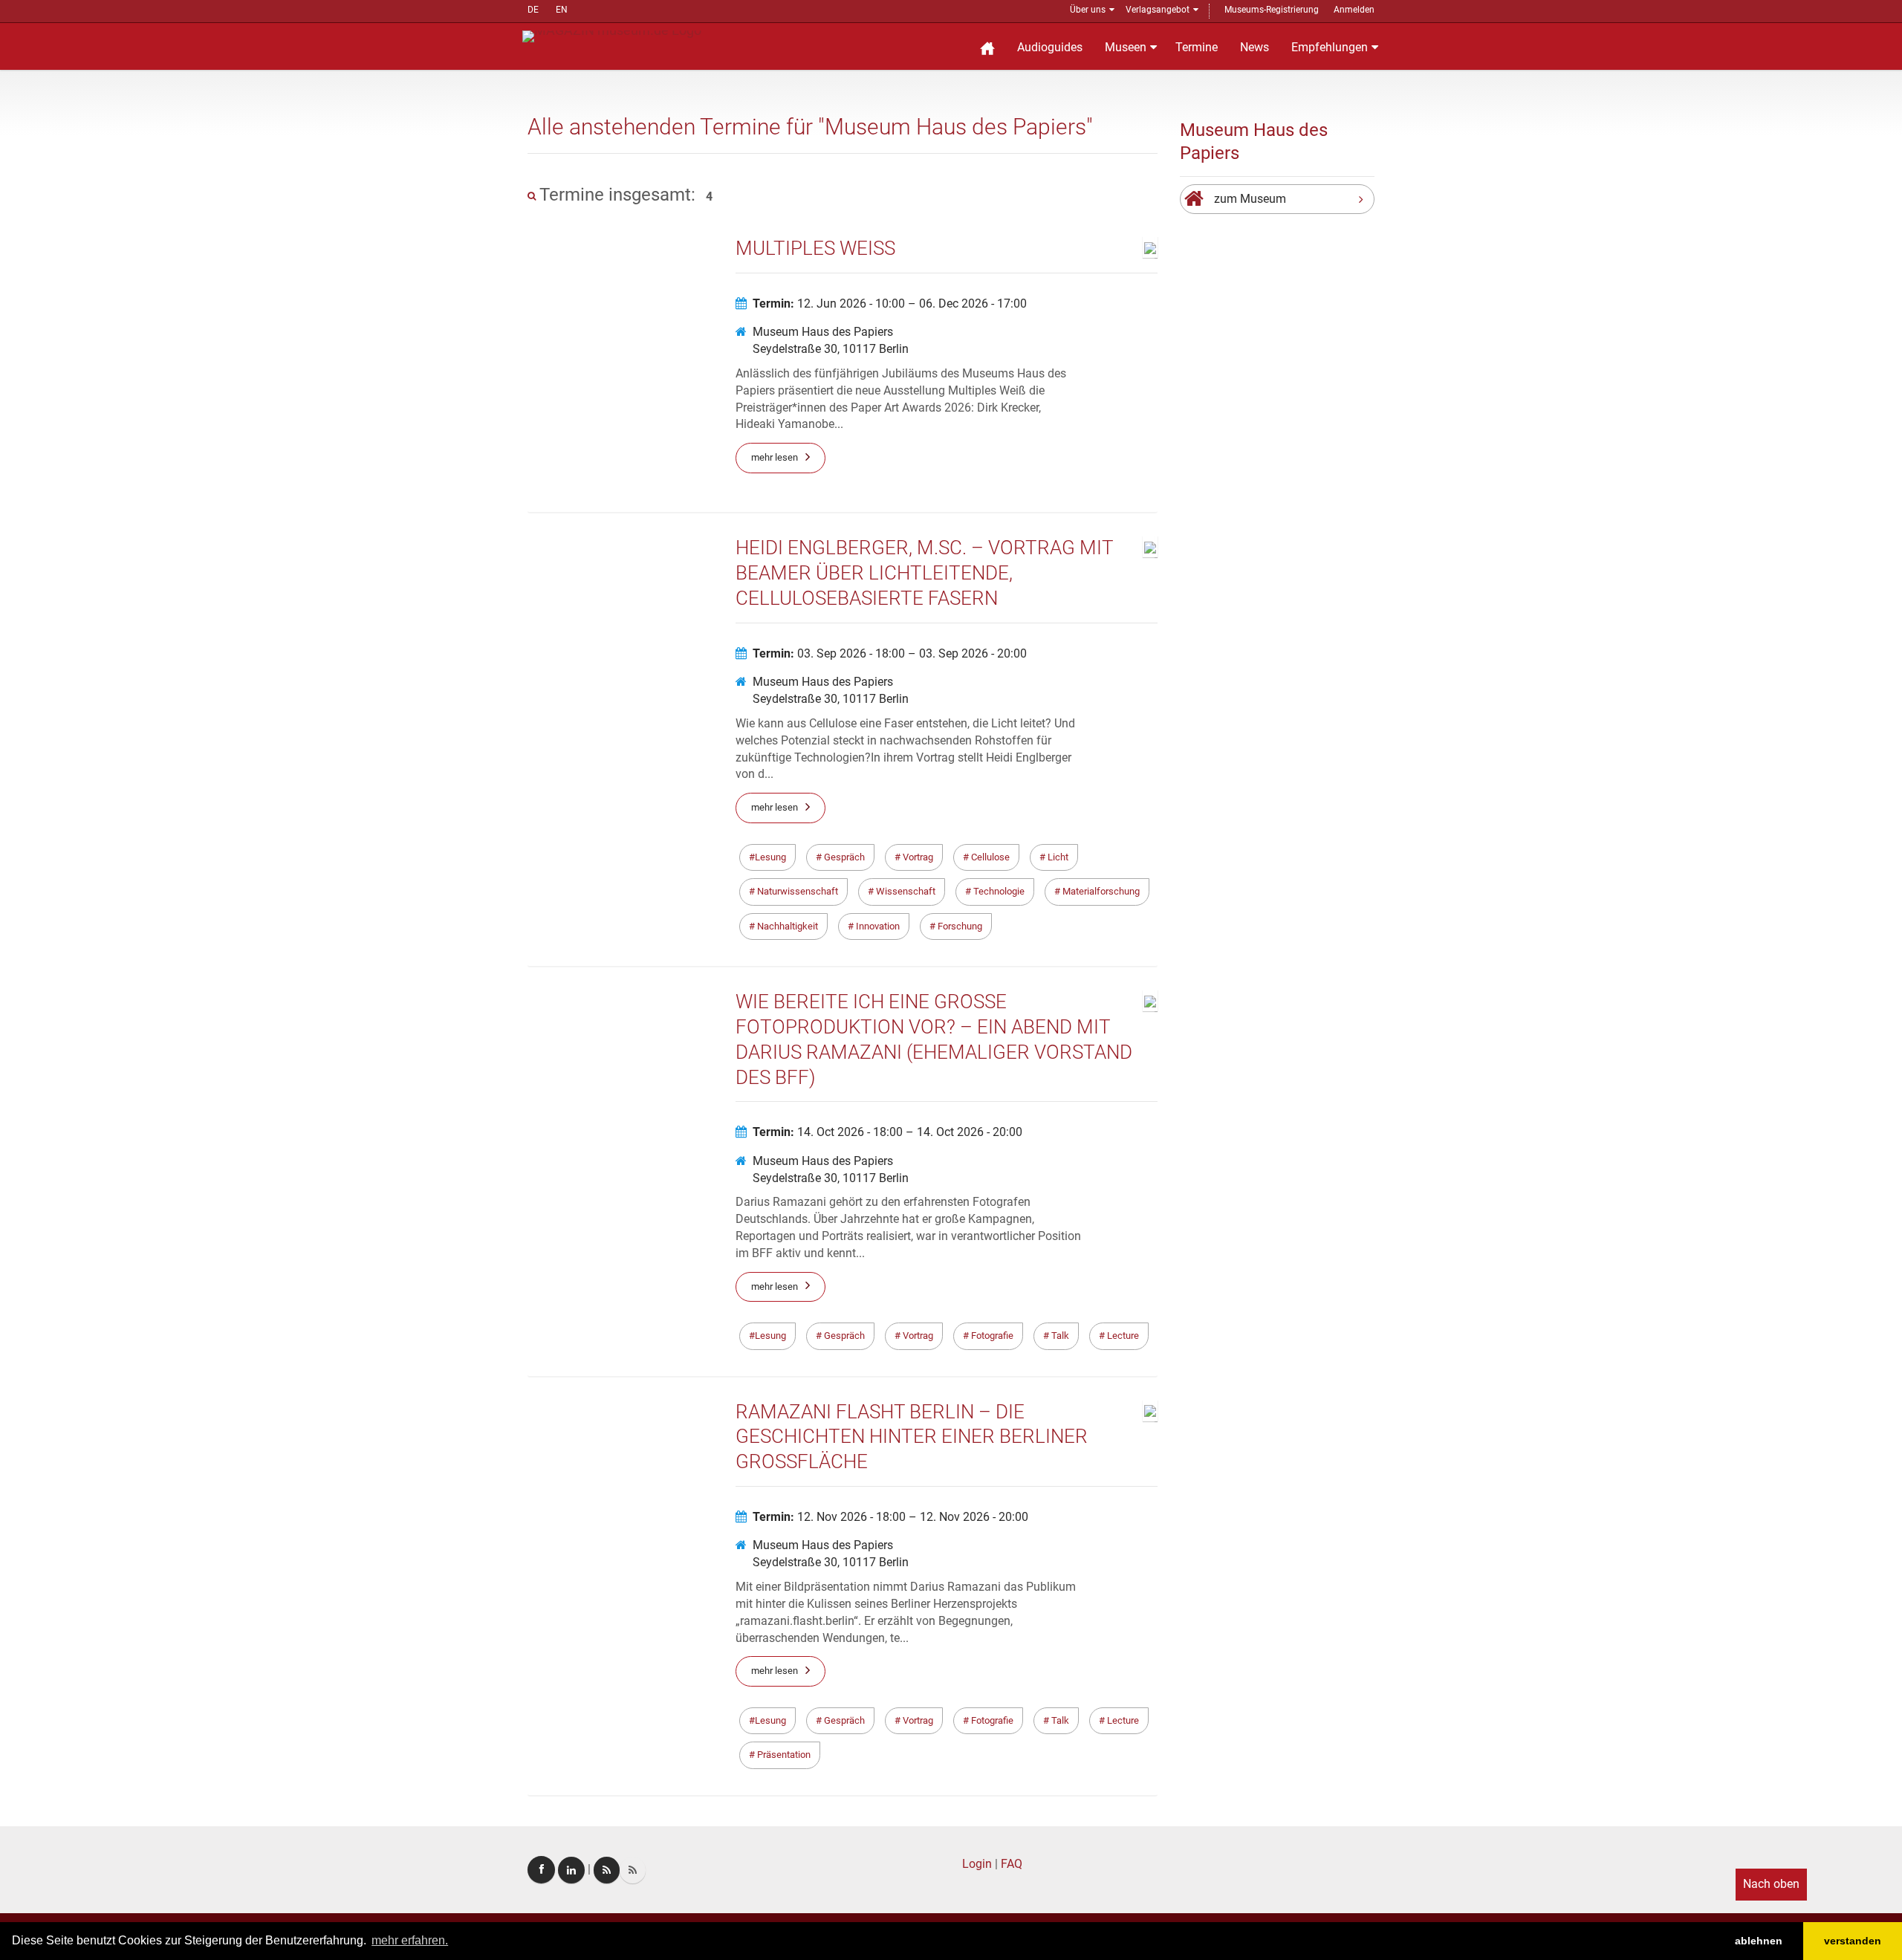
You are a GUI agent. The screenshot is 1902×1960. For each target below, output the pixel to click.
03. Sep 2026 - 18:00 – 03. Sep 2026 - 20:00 (890, 653)
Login (977, 1864)
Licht (1057, 857)
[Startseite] (987, 46)
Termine (1197, 47)
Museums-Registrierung (1272, 10)
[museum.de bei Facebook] (541, 1870)
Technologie (998, 891)
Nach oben (1771, 1884)
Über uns (1088, 10)
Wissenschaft (905, 891)
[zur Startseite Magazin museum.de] (612, 35)
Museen (1126, 47)
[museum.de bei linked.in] (571, 1870)
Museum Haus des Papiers (823, 332)
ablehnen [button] (1759, 1941)
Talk (1059, 1336)
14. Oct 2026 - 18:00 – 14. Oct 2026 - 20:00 (887, 1132)
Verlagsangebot (1158, 10)
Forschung (959, 926)
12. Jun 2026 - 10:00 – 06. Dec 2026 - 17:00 (890, 304)
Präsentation (783, 1755)
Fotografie (991, 1336)
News (1255, 47)
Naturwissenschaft (796, 891)
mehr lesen (775, 457)
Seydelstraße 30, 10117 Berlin (831, 349)
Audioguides (1050, 47)
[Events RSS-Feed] (607, 1870)
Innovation (877, 926)
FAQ (1012, 1864)
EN (562, 10)
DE (533, 10)
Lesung (770, 857)
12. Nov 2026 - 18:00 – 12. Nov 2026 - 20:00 (890, 1517)
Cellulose (989, 857)
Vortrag (917, 857)
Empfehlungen (1330, 47)
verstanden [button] (1853, 1941)
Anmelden (1354, 10)
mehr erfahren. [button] (410, 1940)
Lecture (1122, 1336)
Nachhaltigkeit (786, 926)
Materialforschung (1100, 891)
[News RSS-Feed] (633, 1870)
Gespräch (843, 857)
